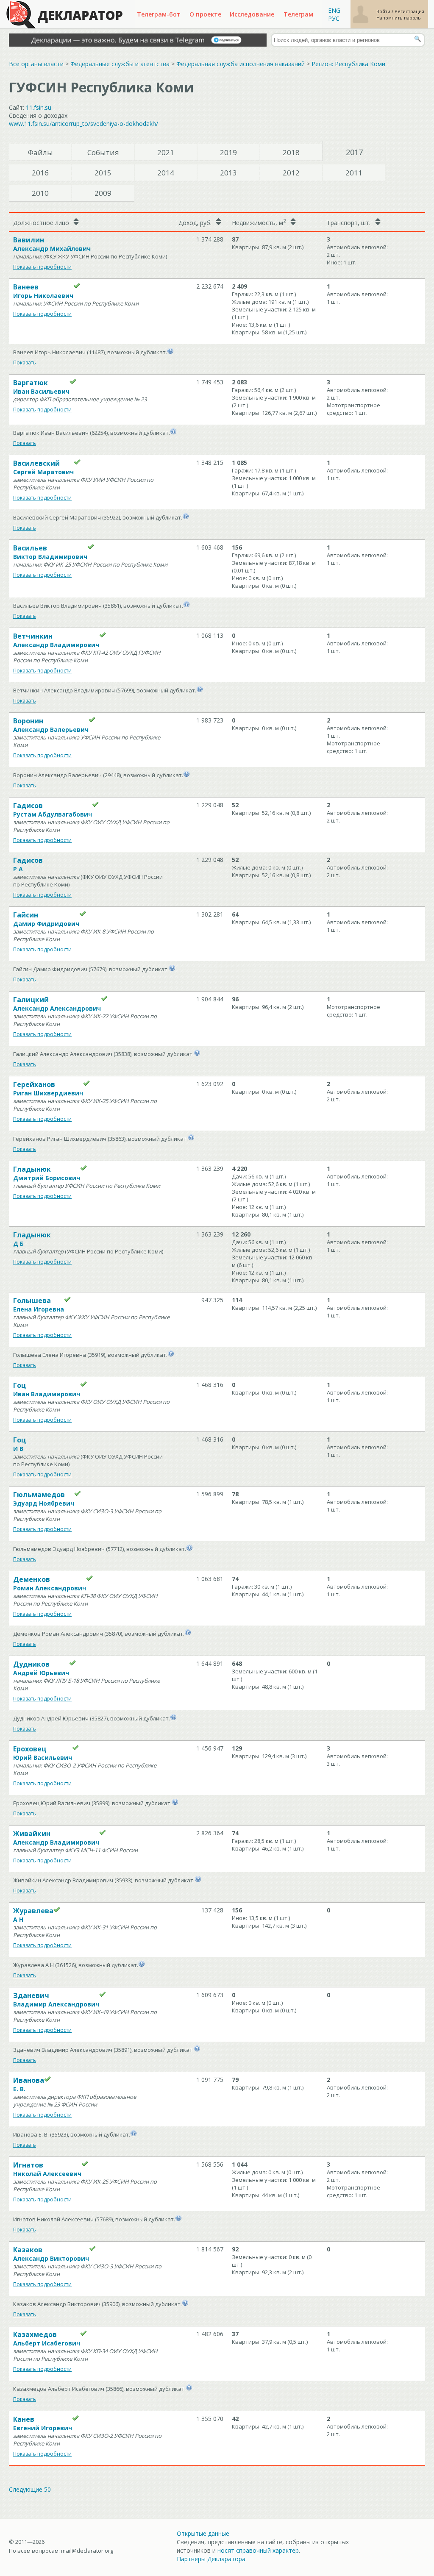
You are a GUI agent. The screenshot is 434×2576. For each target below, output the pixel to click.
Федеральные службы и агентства (120, 64)
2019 (228, 152)
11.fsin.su (39, 107)
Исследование (252, 14)
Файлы (40, 152)
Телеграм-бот (159, 14)
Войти (384, 11)
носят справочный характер (258, 2550)
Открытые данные (203, 2533)
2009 (103, 193)
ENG (334, 10)
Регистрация (409, 11)
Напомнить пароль (399, 18)
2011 (354, 173)
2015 (103, 173)
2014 (166, 173)
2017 (354, 152)
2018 (291, 152)
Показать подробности (42, 267)
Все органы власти (36, 64)
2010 (40, 193)
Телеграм (298, 14)
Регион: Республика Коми (348, 64)
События (103, 152)
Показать (25, 363)
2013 (228, 173)
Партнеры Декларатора (211, 2559)
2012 (291, 173)
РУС (334, 18)
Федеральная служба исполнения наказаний (241, 64)
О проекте (205, 14)
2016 (40, 173)
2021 (166, 152)
